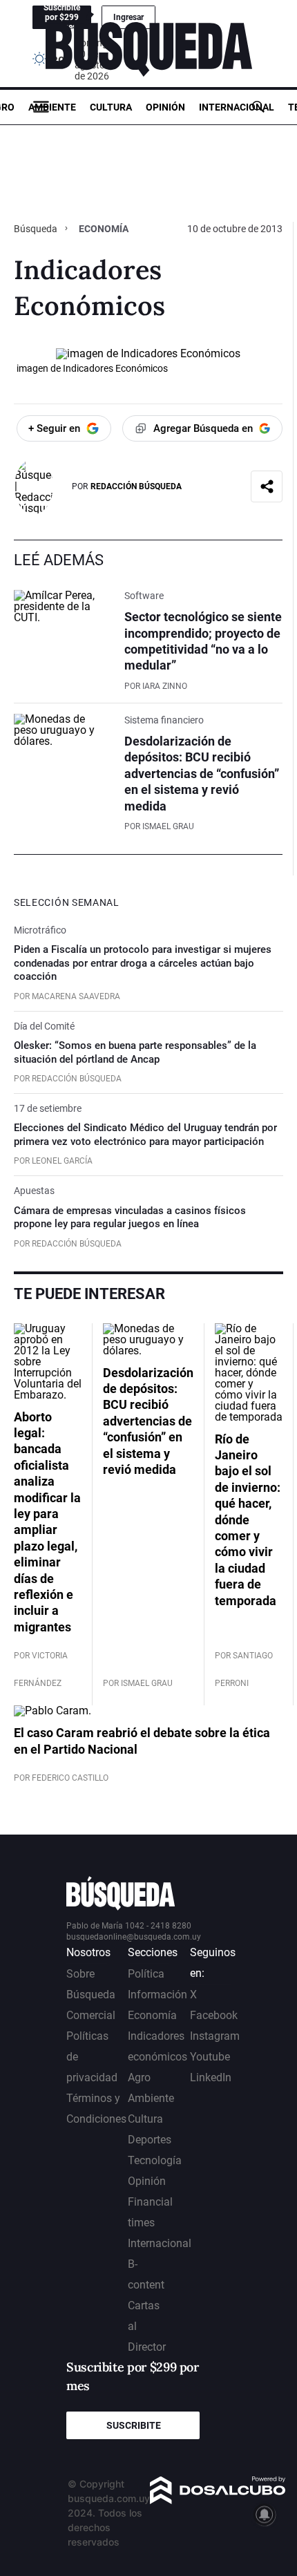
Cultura (111, 107)
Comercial (91, 2015)
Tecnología (155, 2160)
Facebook (214, 2015)
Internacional (237, 107)
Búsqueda (37, 229)
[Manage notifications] (265, 2515)
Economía (104, 229)
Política (146, 1974)
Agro (139, 2077)
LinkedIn (211, 2077)
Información (157, 1995)
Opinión (165, 107)
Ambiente (52, 107)
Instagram (215, 2036)
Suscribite (134, 2425)
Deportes (150, 2140)
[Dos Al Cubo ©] (218, 2500)
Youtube (210, 2057)
